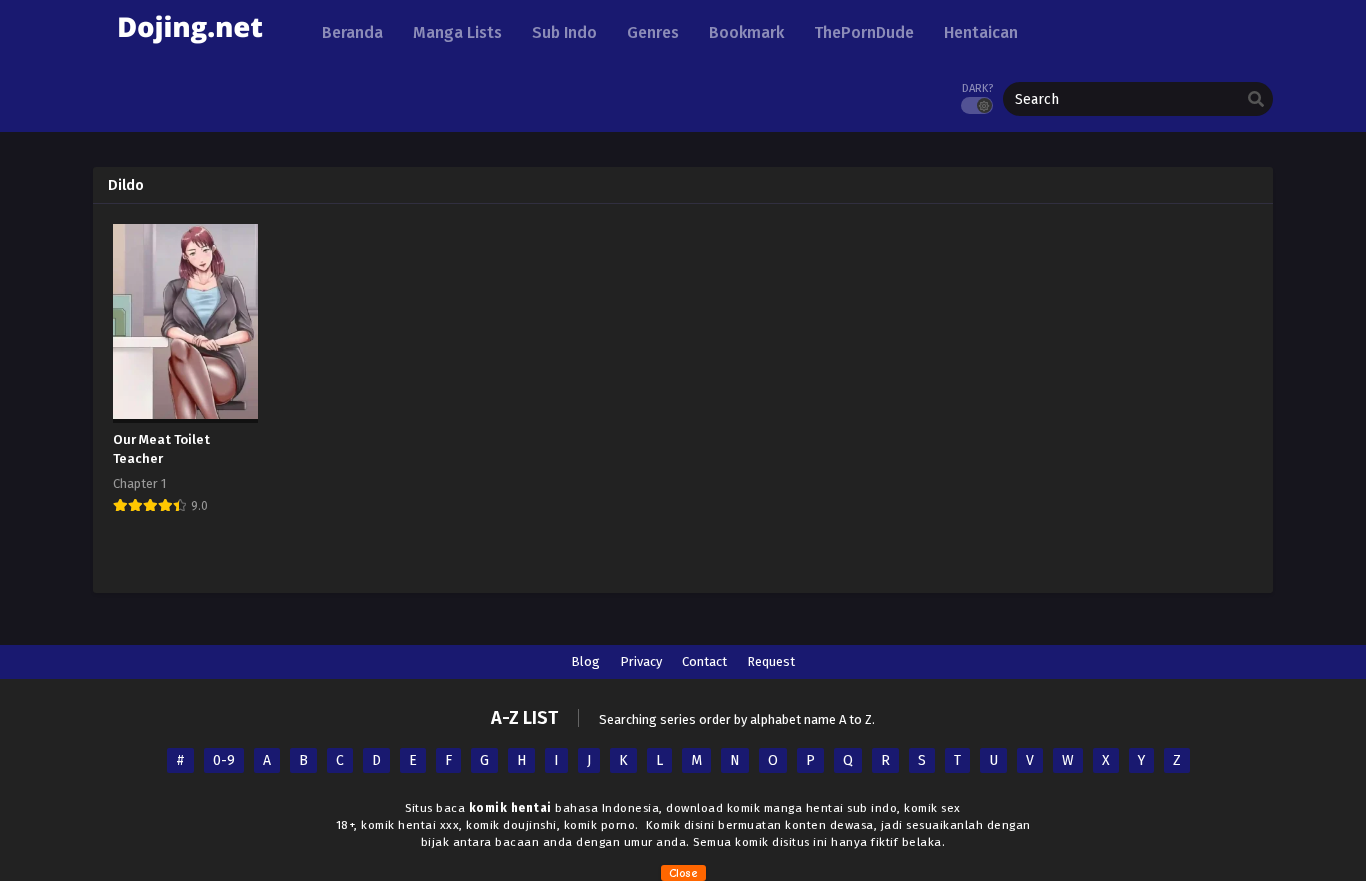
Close (683, 873)
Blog (585, 661)
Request (771, 661)
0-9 (224, 760)
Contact (704, 661)
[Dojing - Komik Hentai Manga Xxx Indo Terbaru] (190, 50)
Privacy (641, 661)
